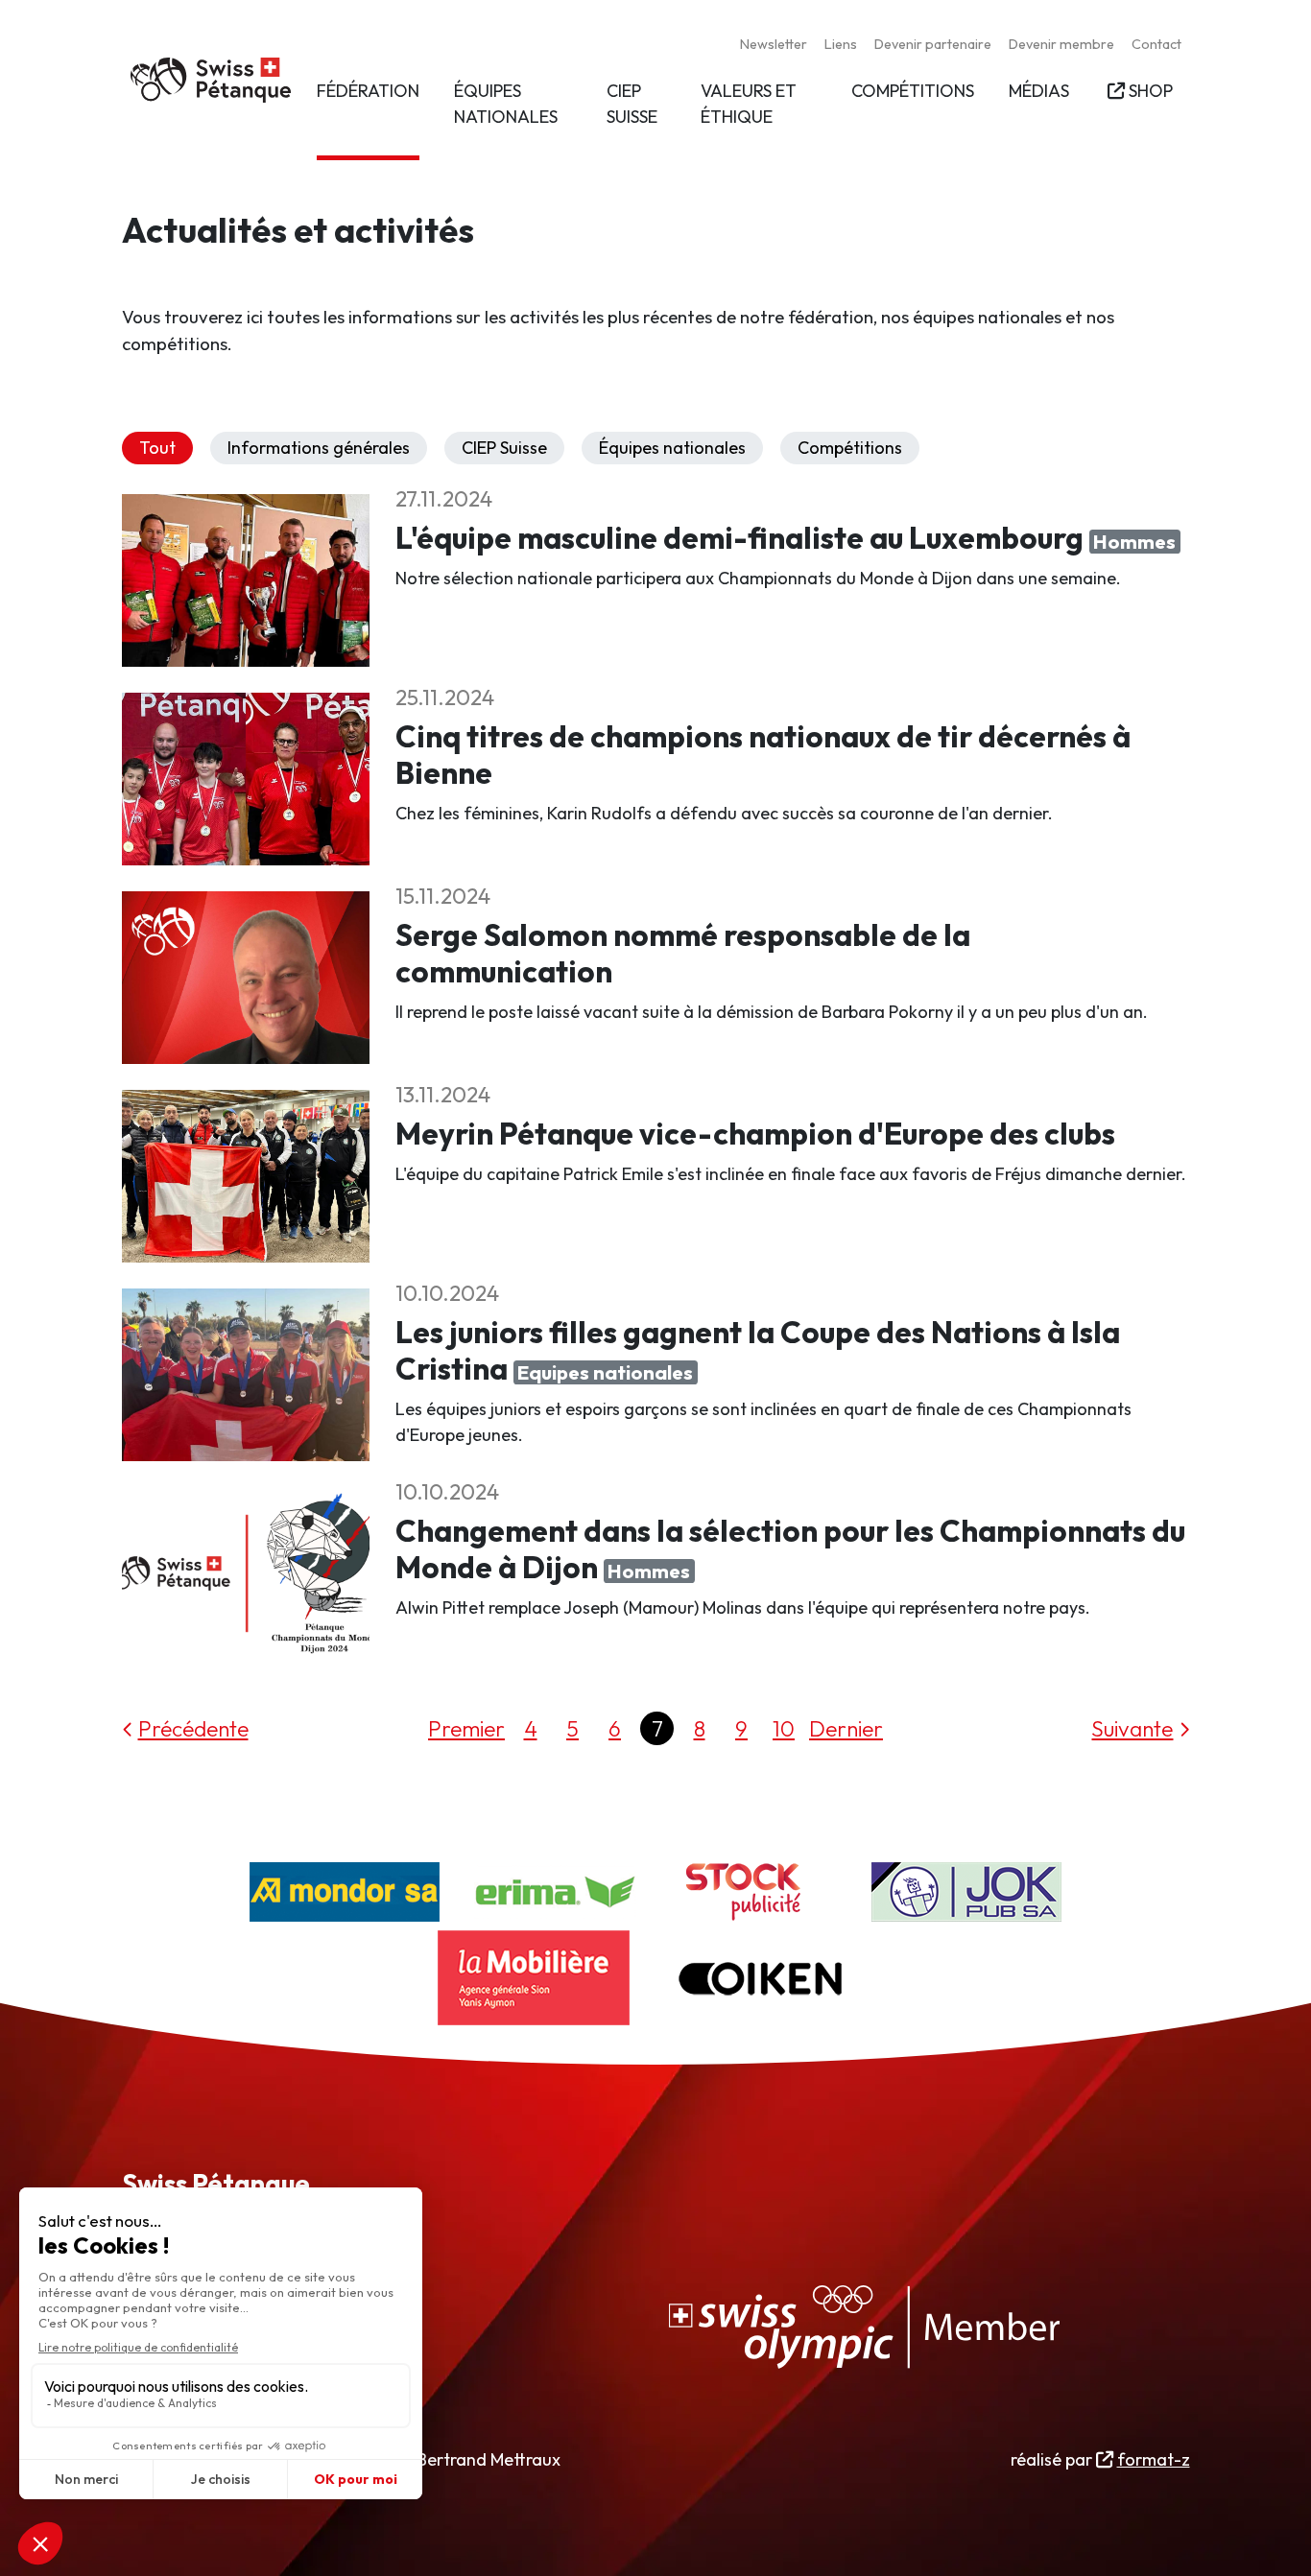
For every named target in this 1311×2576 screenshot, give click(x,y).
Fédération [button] (368, 91)
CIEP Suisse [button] (632, 104)
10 (784, 1728)
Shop (1150, 91)
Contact (1156, 44)
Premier (466, 1728)
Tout (157, 448)
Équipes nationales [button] (506, 104)
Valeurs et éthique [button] (749, 104)
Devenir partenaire (933, 44)
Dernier (846, 1728)
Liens (841, 44)
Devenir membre (1061, 44)
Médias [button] (1039, 91)
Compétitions (850, 448)
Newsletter (774, 44)
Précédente (193, 1728)
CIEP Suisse (504, 448)
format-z (1153, 2459)
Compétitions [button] (913, 91)
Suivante (1132, 1728)
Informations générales (319, 448)
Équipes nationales (672, 448)
